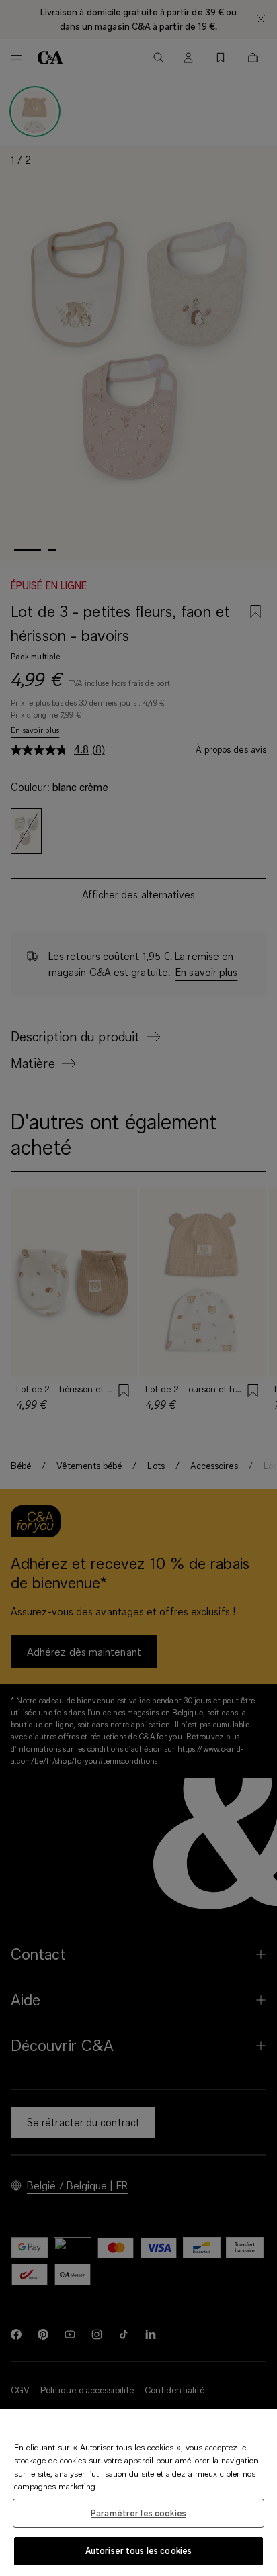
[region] (138, 2492)
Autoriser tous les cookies (138, 2550)
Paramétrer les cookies (138, 2513)
